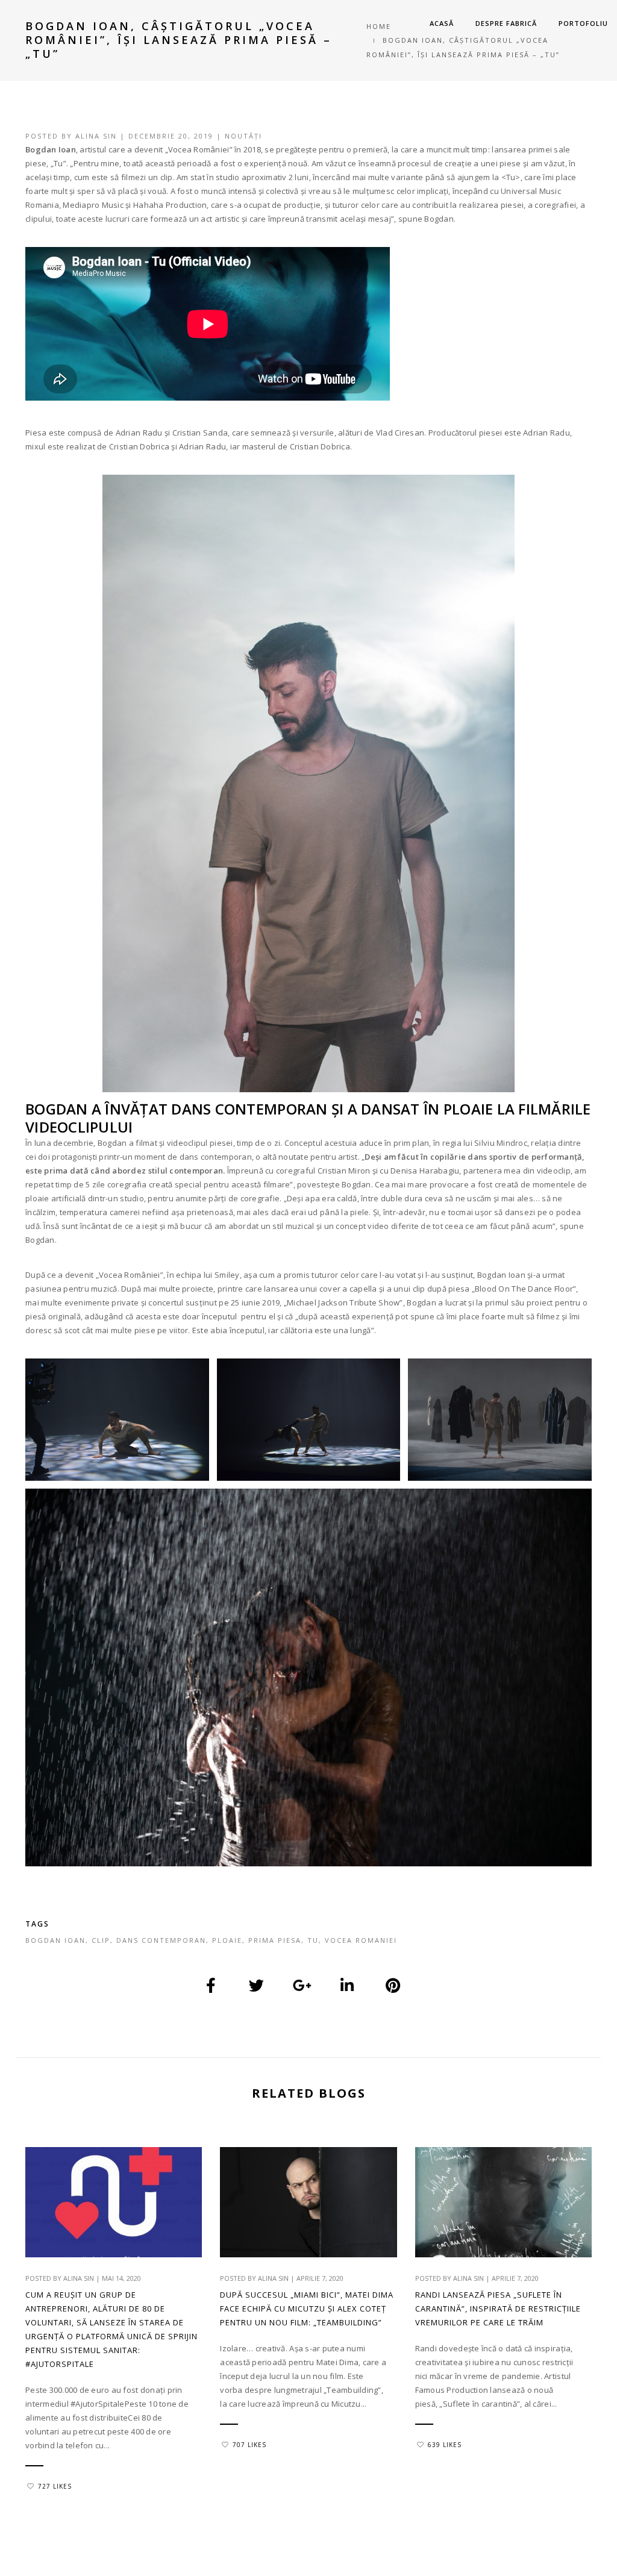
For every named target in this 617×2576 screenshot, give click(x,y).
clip (101, 1940)
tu (313, 1940)
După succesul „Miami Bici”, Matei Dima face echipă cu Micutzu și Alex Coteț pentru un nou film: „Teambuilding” (307, 2309)
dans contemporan (161, 1940)
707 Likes (249, 2445)
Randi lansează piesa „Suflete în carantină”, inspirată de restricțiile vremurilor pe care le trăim (498, 2309)
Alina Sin (96, 136)
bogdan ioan (55, 1940)
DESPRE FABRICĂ (506, 23)
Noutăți (243, 136)
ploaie (227, 1940)
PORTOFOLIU (583, 23)
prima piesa (275, 1940)
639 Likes (445, 2445)
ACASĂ (442, 23)
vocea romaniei (361, 1940)
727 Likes (55, 2486)
